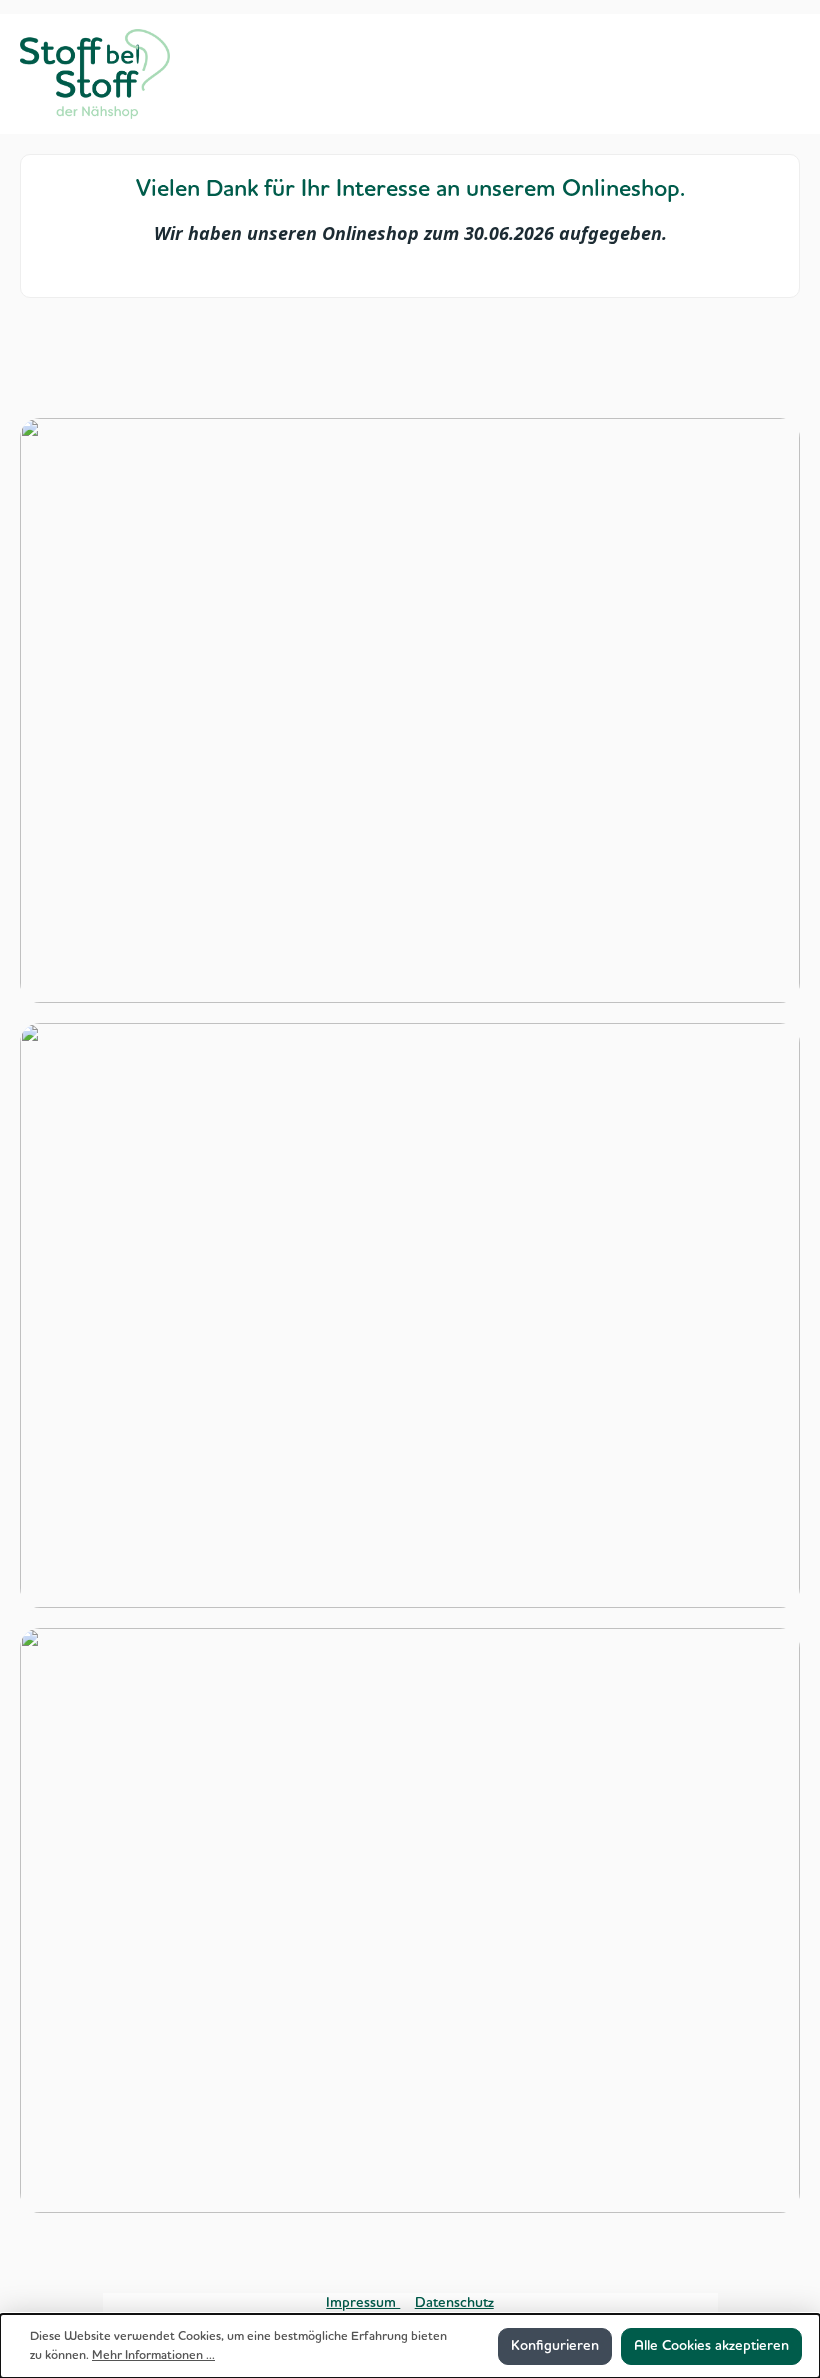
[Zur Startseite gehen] (95, 74)
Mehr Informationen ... (153, 2355)
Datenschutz (454, 2303)
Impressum (363, 2303)
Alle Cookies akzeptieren (711, 2346)
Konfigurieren (555, 2346)
